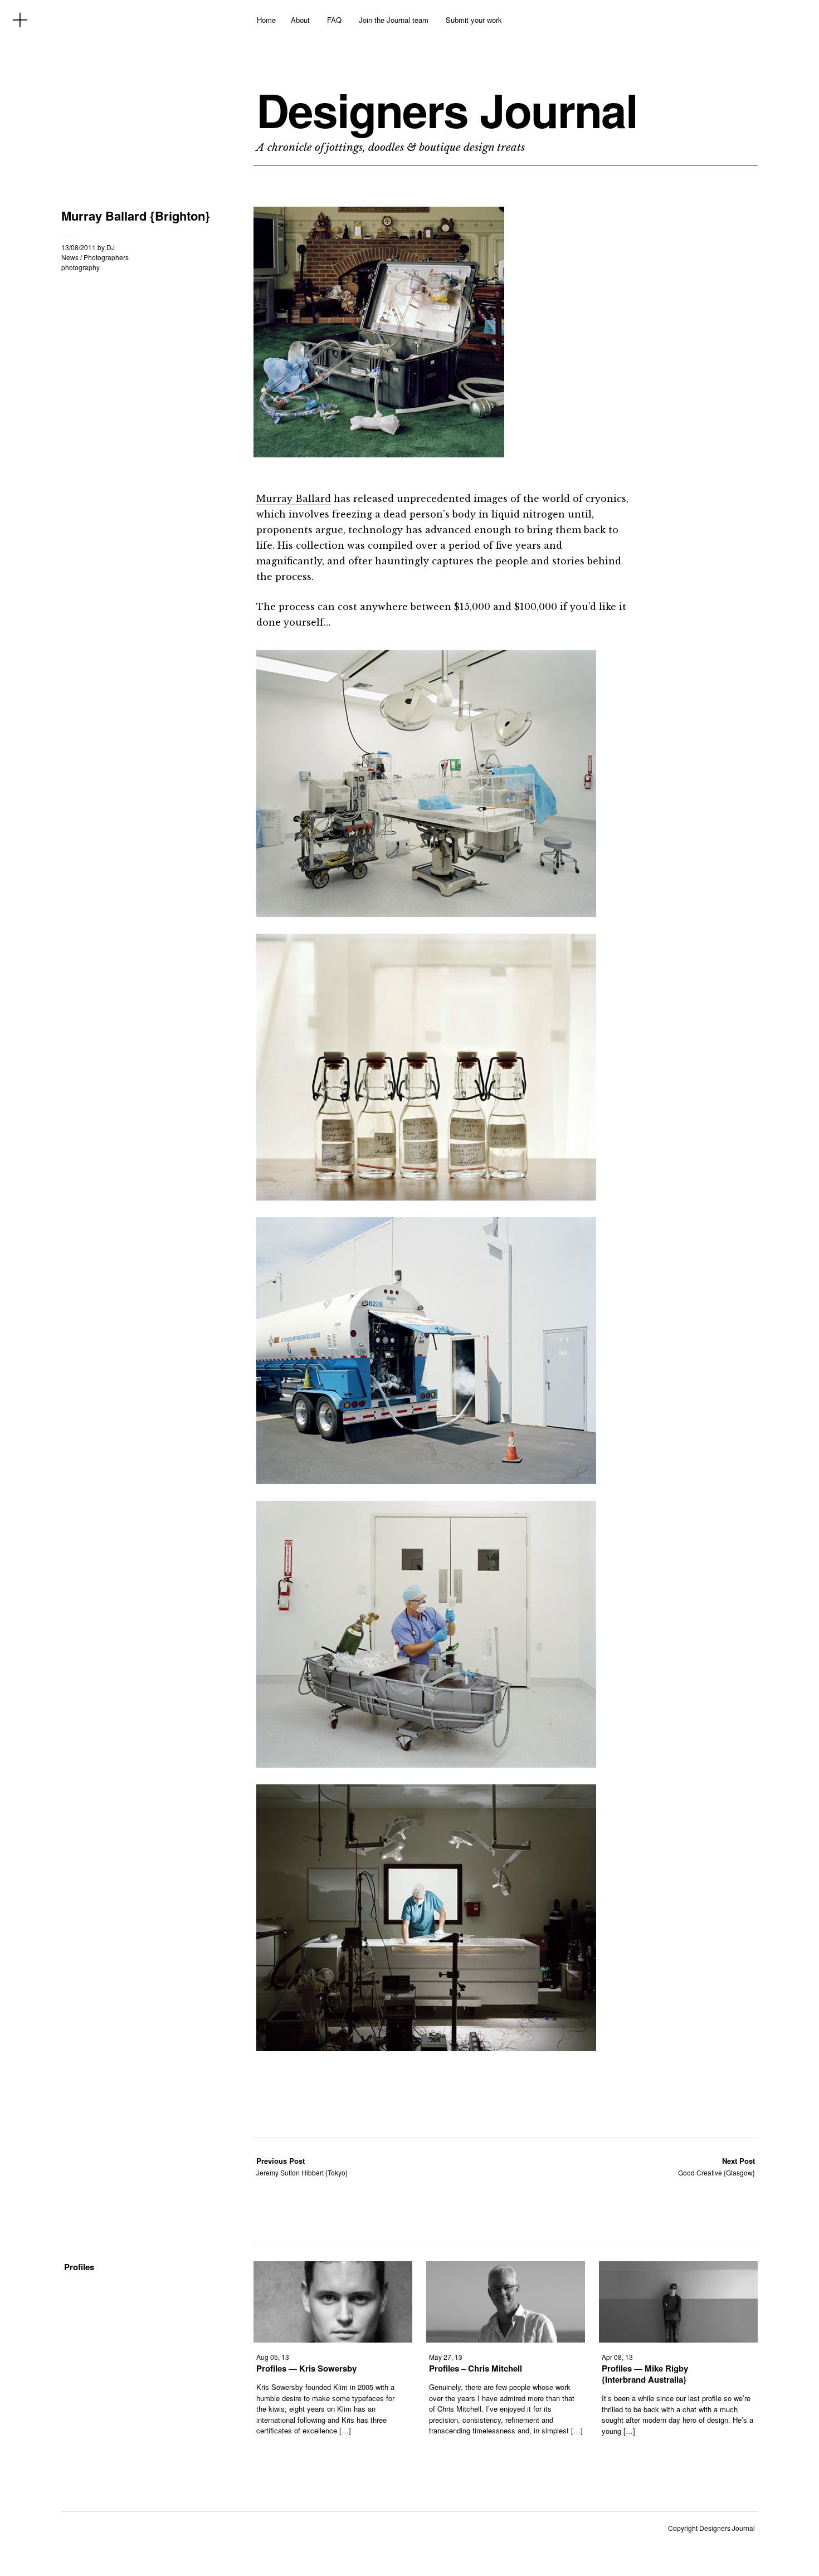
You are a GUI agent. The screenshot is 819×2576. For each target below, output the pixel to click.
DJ (111, 247)
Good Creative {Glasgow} (716, 2166)
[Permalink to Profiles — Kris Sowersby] (333, 2339)
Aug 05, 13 (273, 2357)
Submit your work (474, 20)
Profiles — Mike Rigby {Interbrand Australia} (645, 2374)
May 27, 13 (446, 2357)
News (70, 257)
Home (266, 20)
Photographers (106, 257)
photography (81, 267)
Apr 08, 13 (617, 2357)
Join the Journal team (394, 20)
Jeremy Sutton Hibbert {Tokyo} (302, 2166)
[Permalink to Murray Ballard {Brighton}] (379, 454)
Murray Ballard (294, 499)
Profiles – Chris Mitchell (476, 2368)
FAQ (334, 20)
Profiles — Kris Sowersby (306, 2368)
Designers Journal (447, 110)
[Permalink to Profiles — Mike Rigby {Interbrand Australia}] (678, 2339)
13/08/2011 (79, 247)
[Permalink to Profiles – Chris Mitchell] (506, 2339)
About (300, 20)
